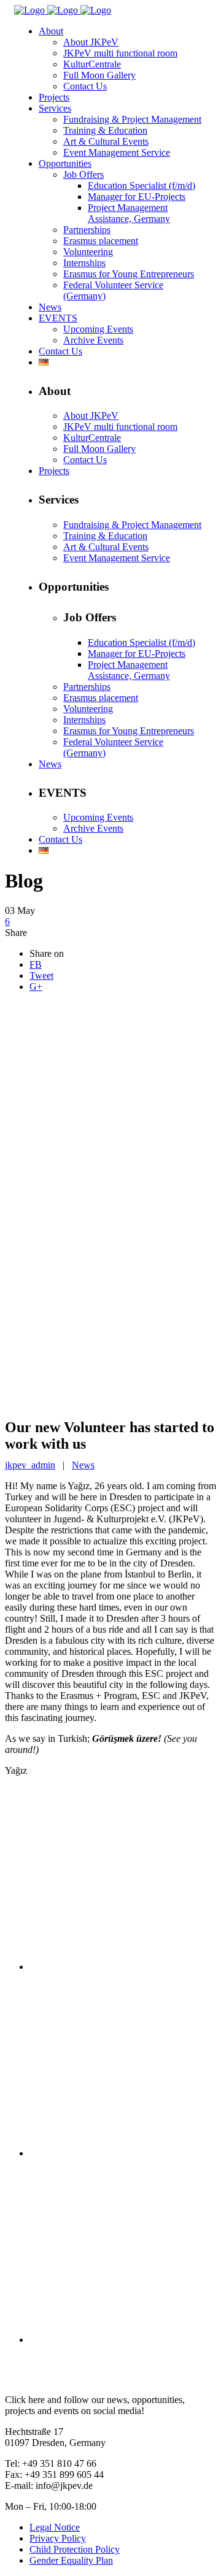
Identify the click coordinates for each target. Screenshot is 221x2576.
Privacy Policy (58, 2538)
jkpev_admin (30, 1465)
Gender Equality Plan (71, 2560)
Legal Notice (55, 2527)
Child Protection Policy (75, 2549)
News (83, 1465)
